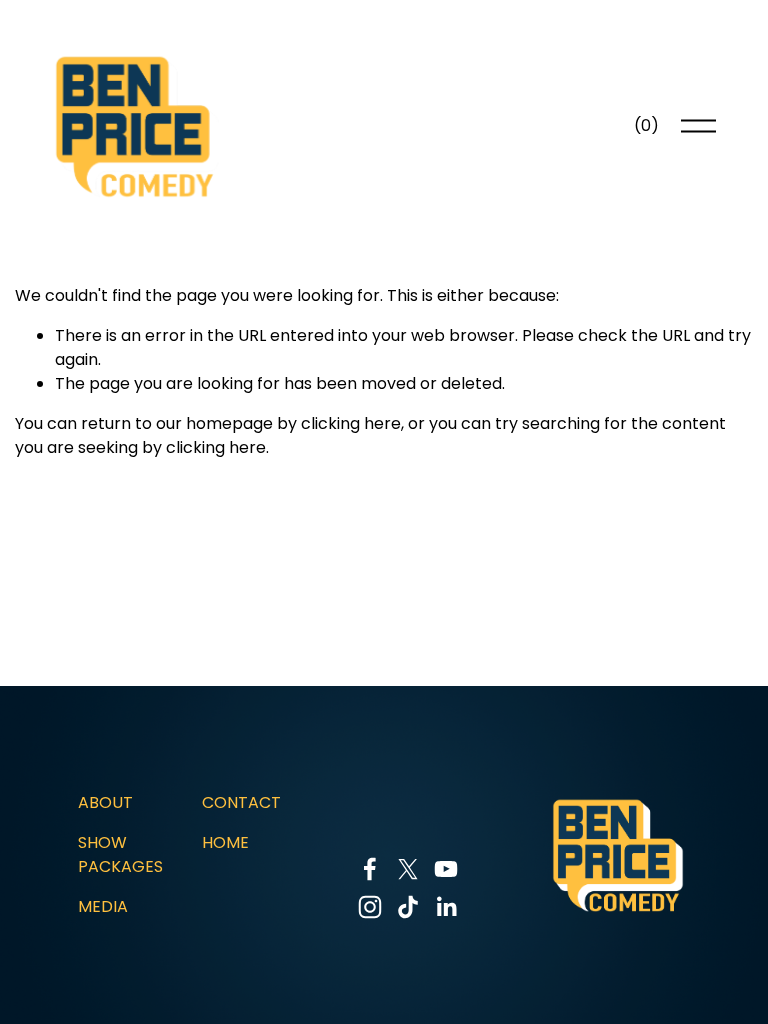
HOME (225, 842)
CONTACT (241, 802)
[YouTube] (446, 869)
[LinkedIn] (446, 907)
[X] (408, 869)
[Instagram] (370, 907)
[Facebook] (370, 869)
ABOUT (105, 802)
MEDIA (103, 906)
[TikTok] (408, 907)
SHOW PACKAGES (120, 854)
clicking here (351, 423)
